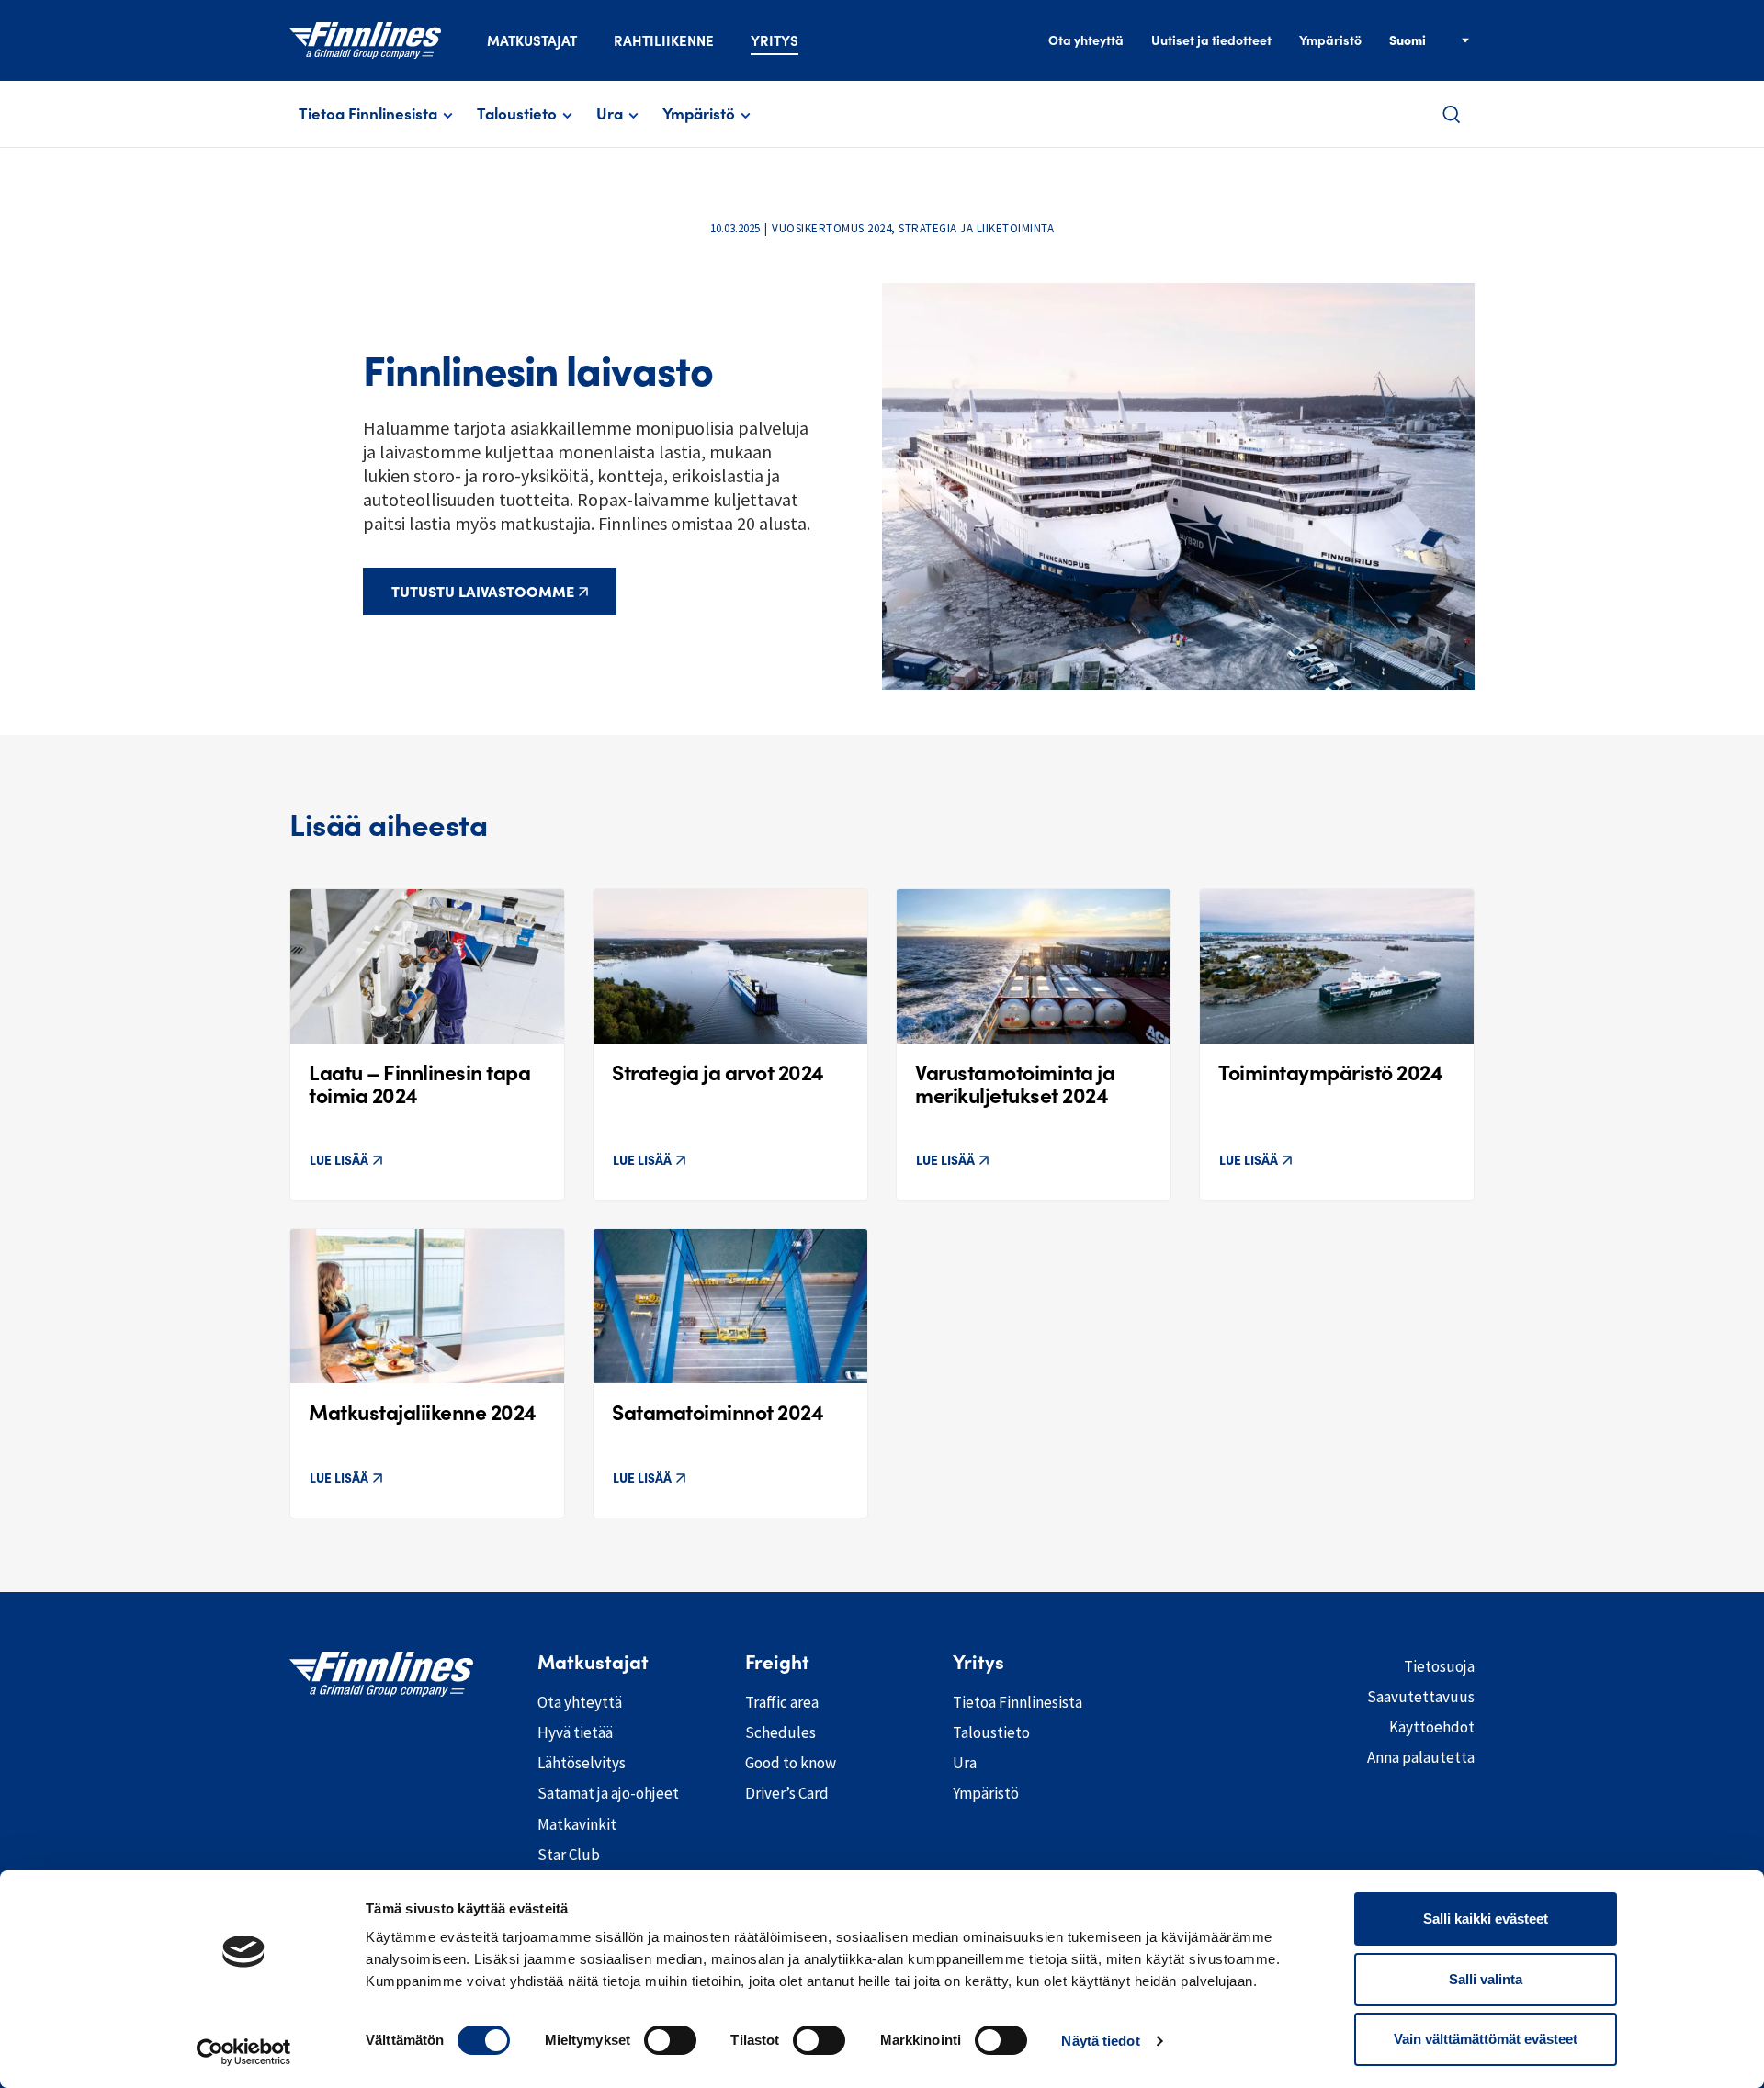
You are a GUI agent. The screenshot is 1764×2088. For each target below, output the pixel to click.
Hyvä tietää (575, 1732)
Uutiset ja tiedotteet (1211, 40)
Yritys (775, 41)
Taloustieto (517, 114)
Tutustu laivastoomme (483, 592)
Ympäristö (1330, 40)
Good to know (791, 1763)
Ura (610, 114)
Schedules (780, 1732)
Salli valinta (1486, 1979)
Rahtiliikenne (664, 41)
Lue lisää (339, 1160)
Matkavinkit (577, 1824)
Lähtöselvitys (582, 1763)
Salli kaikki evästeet (1486, 1919)
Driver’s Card (787, 1793)
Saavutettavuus (1421, 1697)
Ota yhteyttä (1086, 40)
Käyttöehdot (1432, 1727)
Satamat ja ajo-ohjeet (608, 1793)
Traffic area (782, 1702)
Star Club (569, 1855)
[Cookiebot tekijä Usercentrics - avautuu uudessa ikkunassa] (244, 2052)
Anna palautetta (1421, 1757)
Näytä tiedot (1100, 2041)
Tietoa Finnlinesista (368, 114)
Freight (777, 1663)
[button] (1452, 114)
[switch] (670, 2040)
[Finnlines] (365, 40)
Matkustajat (532, 41)
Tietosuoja (1439, 1666)
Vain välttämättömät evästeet (1486, 2039)
